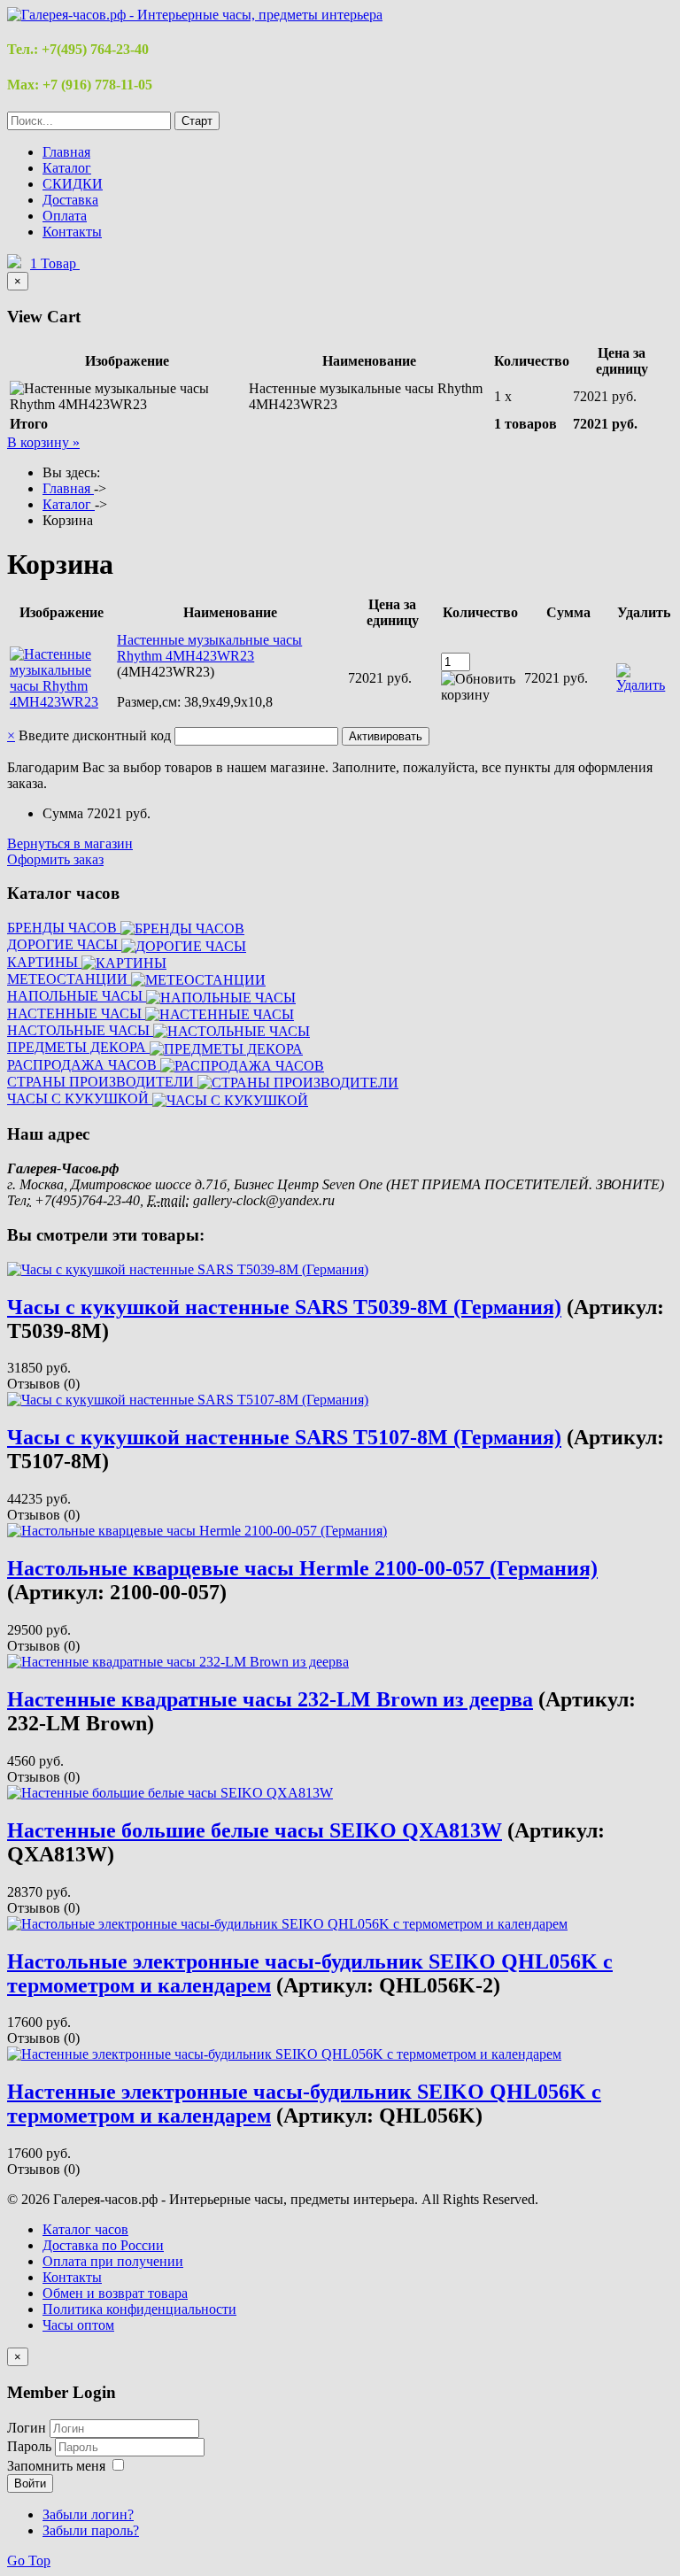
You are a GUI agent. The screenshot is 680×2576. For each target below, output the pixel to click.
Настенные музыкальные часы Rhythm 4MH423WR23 (209, 648)
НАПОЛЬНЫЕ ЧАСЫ (77, 996)
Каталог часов (85, 2229)
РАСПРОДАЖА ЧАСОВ (84, 1065)
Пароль (31, 2446)
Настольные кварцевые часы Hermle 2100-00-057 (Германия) (302, 1568)
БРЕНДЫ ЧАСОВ (64, 928)
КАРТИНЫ (44, 962)
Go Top (29, 2561)
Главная (66, 152)
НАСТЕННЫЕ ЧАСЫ (76, 1013)
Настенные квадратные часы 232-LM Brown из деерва (270, 1699)
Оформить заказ (55, 859)
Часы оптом (78, 2325)
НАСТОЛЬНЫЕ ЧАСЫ (80, 1030)
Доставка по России (103, 2245)
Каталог (67, 168)
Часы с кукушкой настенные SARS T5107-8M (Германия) (284, 1437)
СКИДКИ (73, 184)
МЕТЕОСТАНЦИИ (69, 979)
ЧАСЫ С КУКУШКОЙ (80, 1098)
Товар (55, 263)
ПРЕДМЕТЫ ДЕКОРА (78, 1047)
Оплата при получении (113, 2261)
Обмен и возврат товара (115, 2293)
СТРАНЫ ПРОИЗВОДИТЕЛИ (102, 1082)
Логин (27, 2428)
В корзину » (43, 442)
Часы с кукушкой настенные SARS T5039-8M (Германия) (284, 1307)
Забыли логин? (88, 2514)
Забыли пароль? (91, 2530)
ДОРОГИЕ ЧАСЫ (64, 944)
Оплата (65, 216)
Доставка (70, 200)
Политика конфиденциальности (139, 2309)
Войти (30, 2483)
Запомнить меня (56, 2466)
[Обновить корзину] (481, 687)
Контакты (72, 232)
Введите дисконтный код (95, 735)
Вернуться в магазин (70, 843)
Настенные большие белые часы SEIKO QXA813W (255, 1830)
